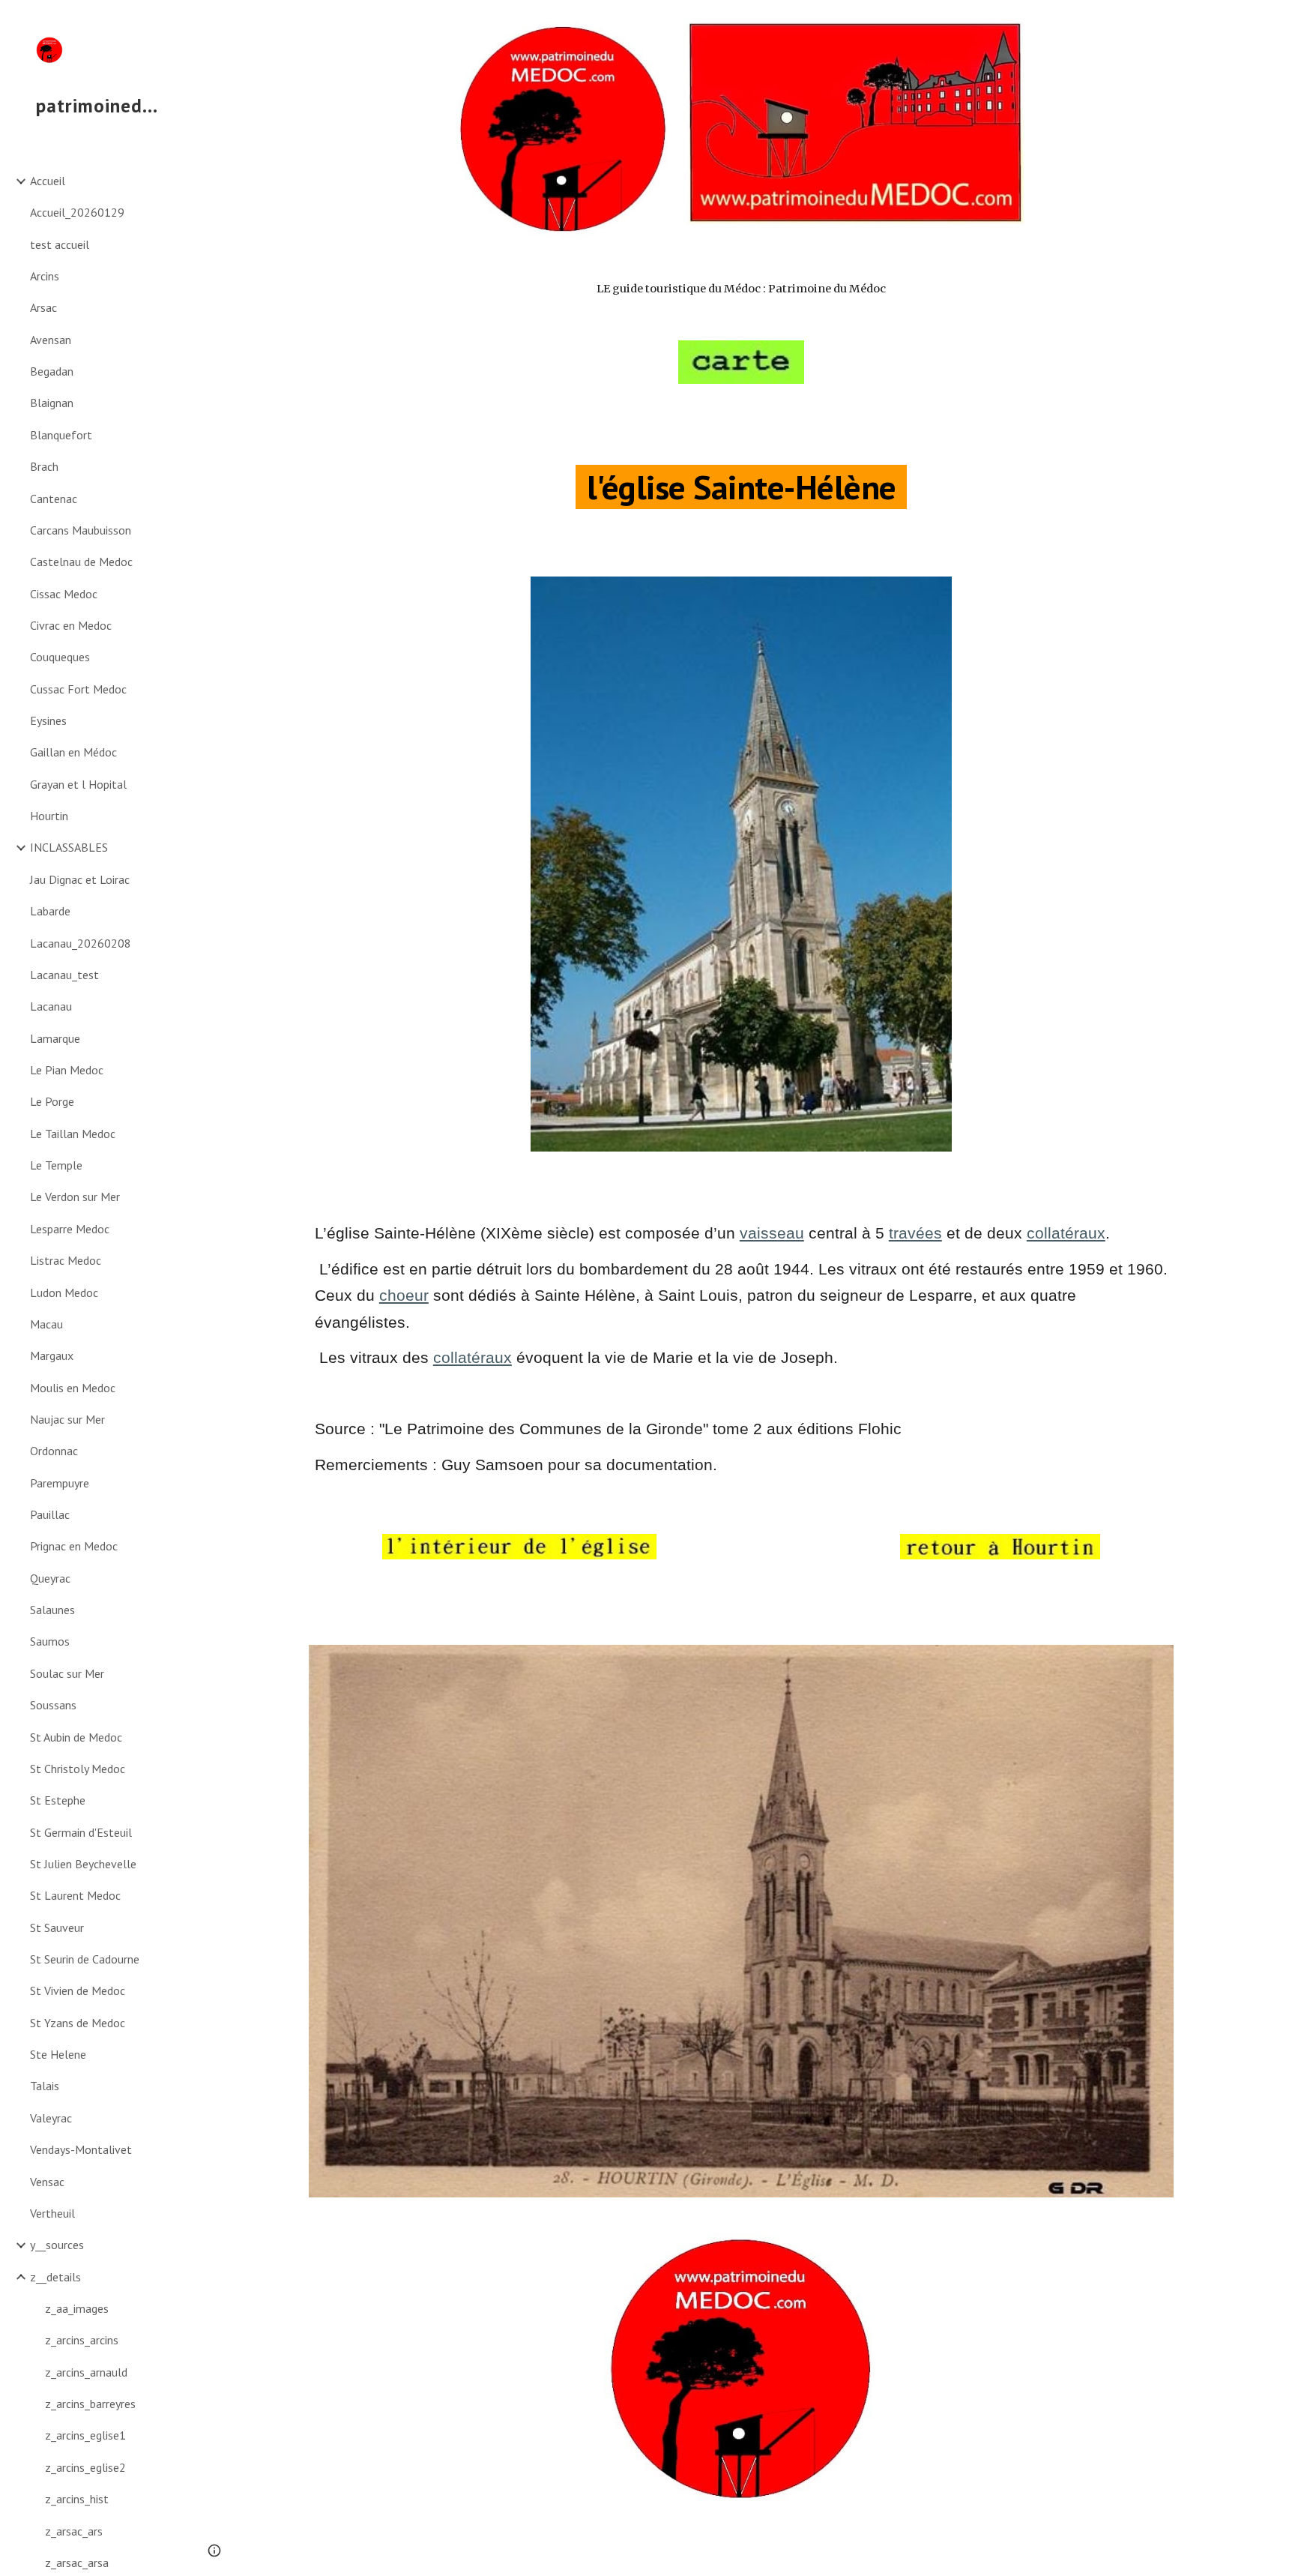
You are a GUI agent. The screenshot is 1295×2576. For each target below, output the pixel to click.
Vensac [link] (47, 2182)
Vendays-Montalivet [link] (81, 2149)
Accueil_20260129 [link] (77, 212)
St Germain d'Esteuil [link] (81, 1832)
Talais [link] (45, 2086)
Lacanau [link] (51, 1006)
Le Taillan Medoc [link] (73, 1134)
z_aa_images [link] (77, 2308)
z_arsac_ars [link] (74, 2531)
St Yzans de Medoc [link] (78, 2023)
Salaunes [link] (52, 1610)
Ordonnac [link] (54, 1451)
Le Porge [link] (52, 1101)
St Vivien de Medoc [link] (78, 1990)
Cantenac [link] (54, 499)
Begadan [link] (52, 371)
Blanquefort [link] (61, 435)
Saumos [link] (50, 1641)
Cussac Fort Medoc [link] (78, 689)
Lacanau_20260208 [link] (81, 943)
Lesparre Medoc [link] (70, 1229)
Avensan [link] (51, 340)
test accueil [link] (60, 244)
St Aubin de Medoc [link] (76, 1737)
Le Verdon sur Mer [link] (75, 1197)
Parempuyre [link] (60, 1483)
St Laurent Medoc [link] (75, 1895)
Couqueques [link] (60, 657)
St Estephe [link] (58, 1800)
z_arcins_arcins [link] (82, 2340)
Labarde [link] (50, 911)
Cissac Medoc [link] (64, 594)
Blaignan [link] (52, 403)
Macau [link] (46, 1324)
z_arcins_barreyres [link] (90, 2404)
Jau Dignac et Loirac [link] (80, 879)
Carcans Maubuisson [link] (81, 530)
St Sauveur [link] (57, 1928)
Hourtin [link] (49, 816)
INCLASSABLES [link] (69, 847)
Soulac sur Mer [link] (67, 1673)
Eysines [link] (48, 720)
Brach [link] (44, 466)
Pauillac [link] (50, 1514)
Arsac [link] (43, 307)
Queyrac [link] (50, 1578)
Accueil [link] (48, 181)
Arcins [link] (45, 276)
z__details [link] (55, 2277)
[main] (741, 289)
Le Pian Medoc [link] (67, 1070)
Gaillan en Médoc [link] (73, 752)
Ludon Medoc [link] (64, 1292)
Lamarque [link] (55, 1038)
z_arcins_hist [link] (77, 2499)
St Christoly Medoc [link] (78, 1769)
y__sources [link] (57, 2245)
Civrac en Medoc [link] (71, 625)
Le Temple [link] (56, 1165)
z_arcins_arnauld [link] (86, 2372)
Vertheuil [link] (52, 2213)
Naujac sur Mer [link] (67, 1419)
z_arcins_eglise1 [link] (85, 2435)
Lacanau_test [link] (64, 975)
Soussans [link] (53, 1705)
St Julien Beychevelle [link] (83, 1864)
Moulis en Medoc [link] (73, 1388)
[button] (1277, 21)
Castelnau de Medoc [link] (81, 562)
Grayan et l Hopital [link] (78, 784)
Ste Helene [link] (58, 2054)
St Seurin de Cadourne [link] (85, 1959)
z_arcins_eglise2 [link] (85, 2467)
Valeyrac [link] (51, 2118)
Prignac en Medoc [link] (74, 1546)
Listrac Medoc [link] (66, 1260)
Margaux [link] (52, 1355)
